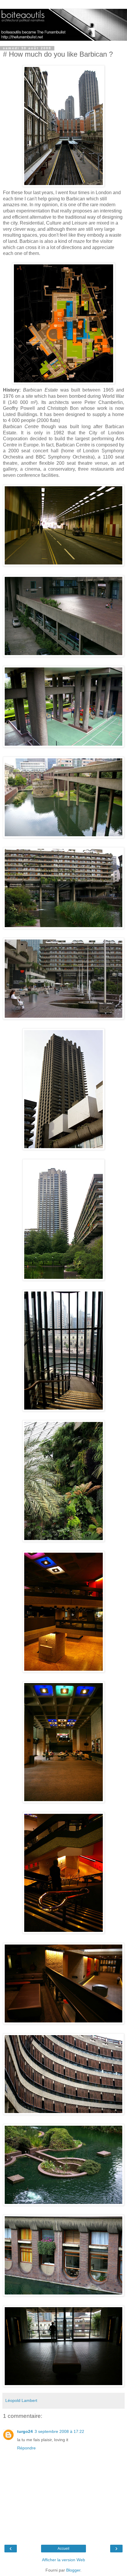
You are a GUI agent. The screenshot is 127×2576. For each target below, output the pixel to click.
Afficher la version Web (63, 2560)
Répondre (26, 2448)
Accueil (63, 2549)
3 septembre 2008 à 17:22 (59, 2431)
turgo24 (25, 2431)
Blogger (73, 2570)
